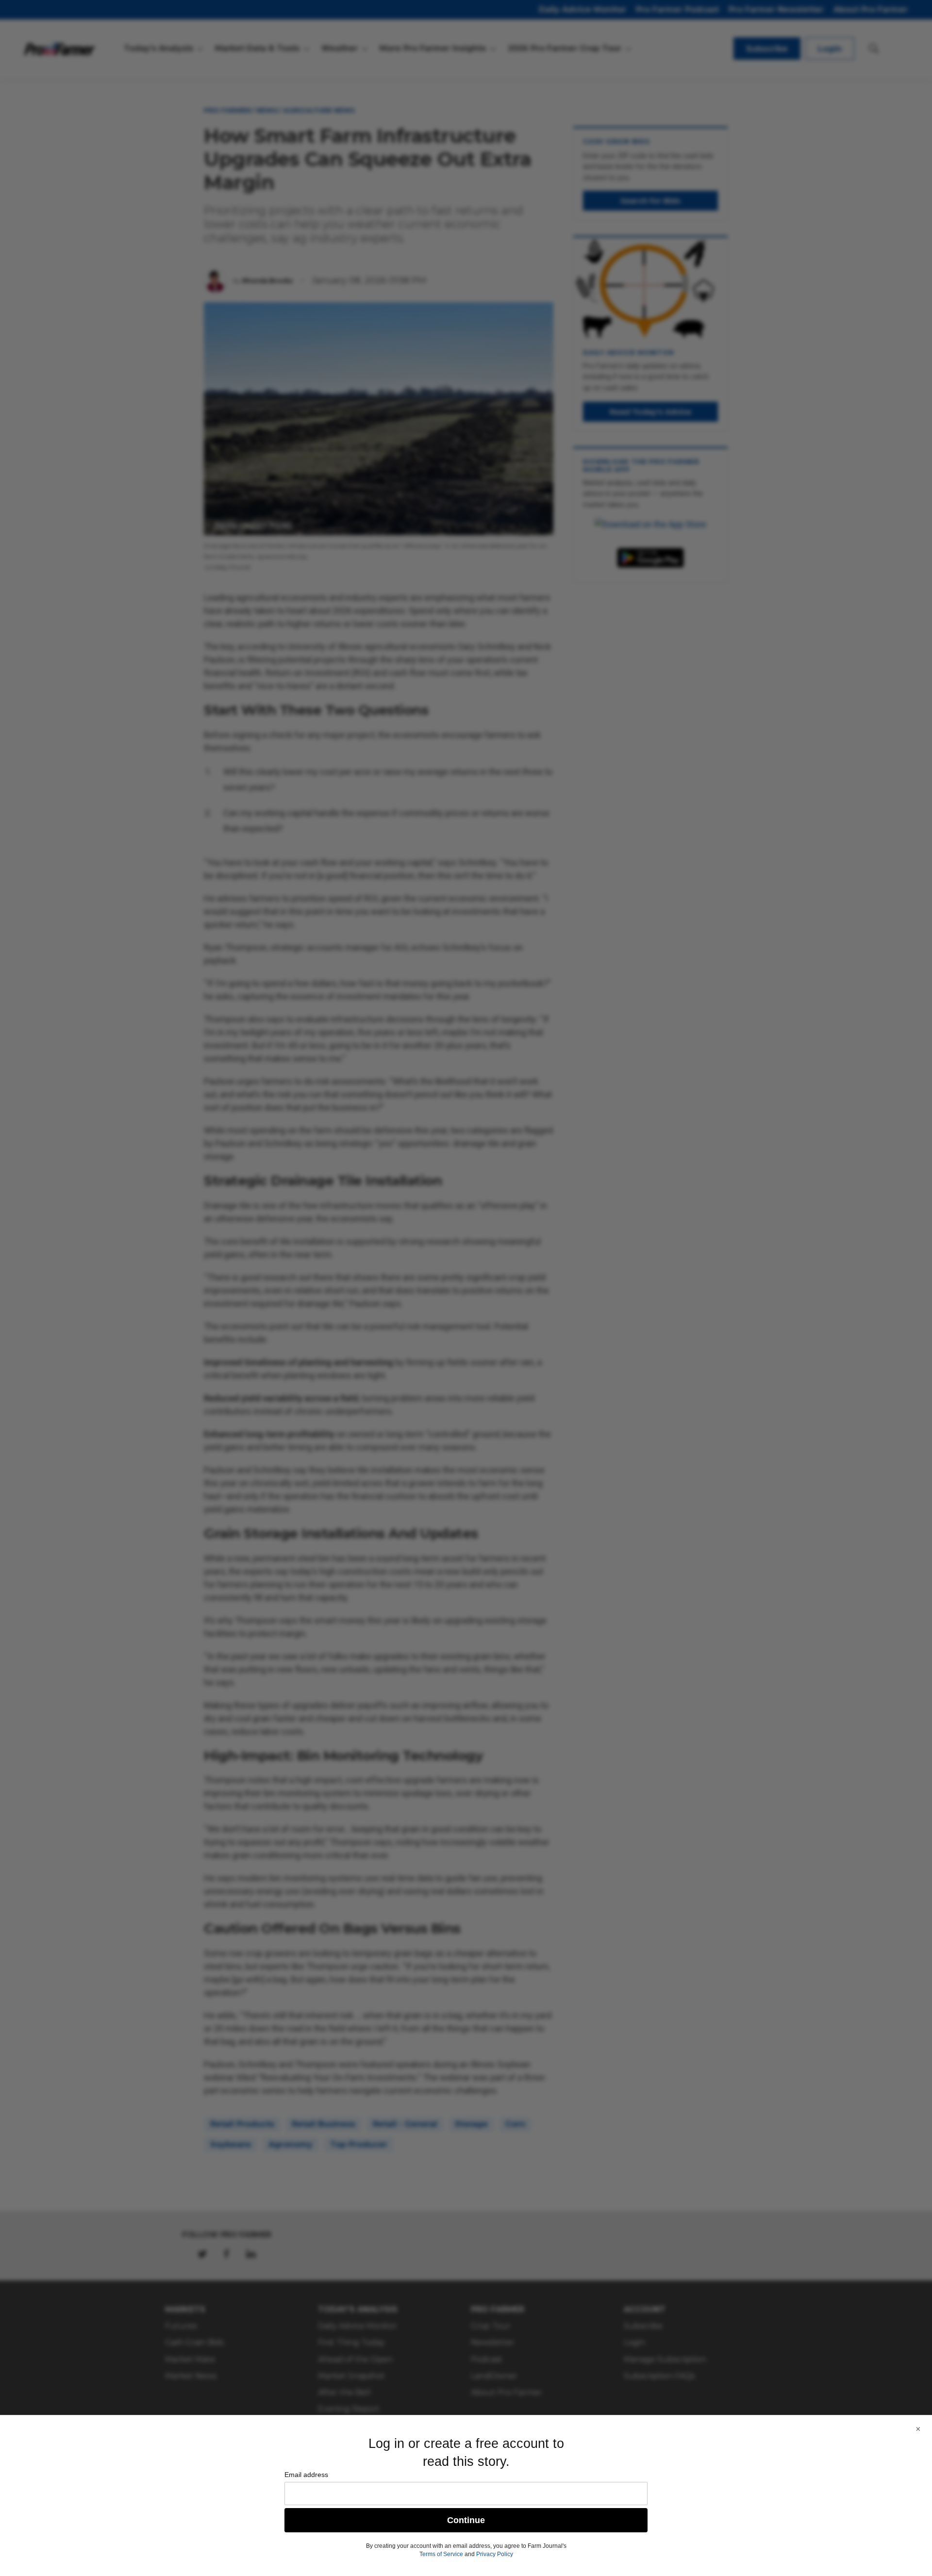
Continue (466, 2520)
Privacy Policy (495, 2554)
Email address (306, 2475)
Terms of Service (441, 2554)
